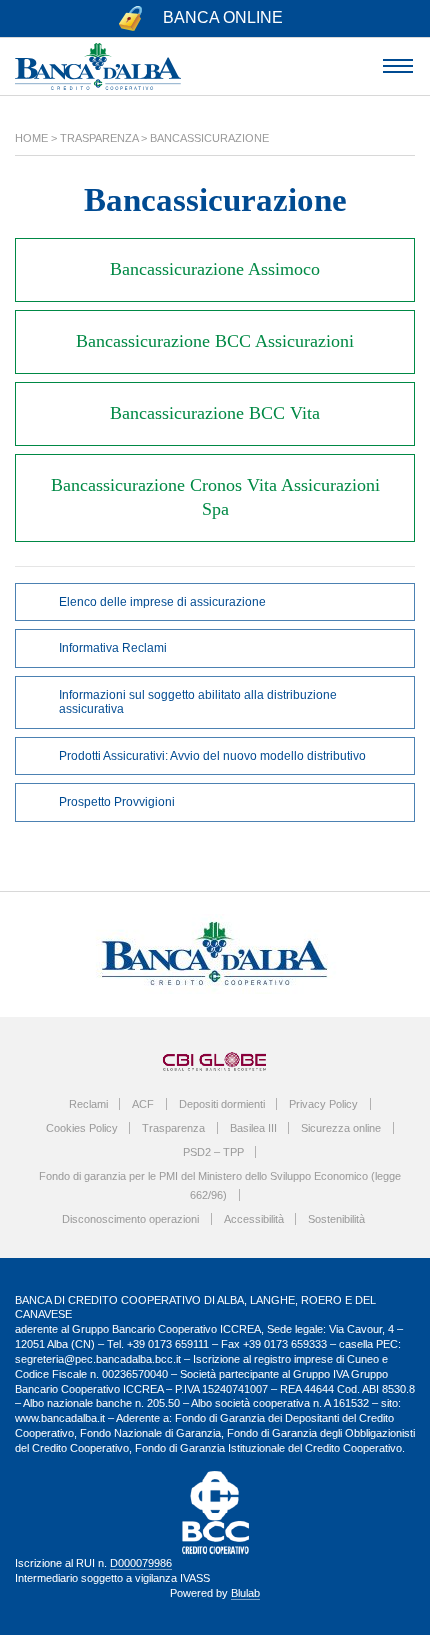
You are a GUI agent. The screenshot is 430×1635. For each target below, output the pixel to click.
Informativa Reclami (113, 648)
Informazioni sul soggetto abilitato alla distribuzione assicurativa (198, 702)
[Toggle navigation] (397, 67)
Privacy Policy (323, 1104)
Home (31, 138)
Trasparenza (99, 138)
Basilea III (253, 1128)
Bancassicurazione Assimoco (215, 269)
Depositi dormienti (222, 1104)
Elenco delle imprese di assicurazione (162, 602)
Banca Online (223, 17)
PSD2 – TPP (213, 1152)
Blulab (245, 1593)
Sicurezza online (341, 1128)
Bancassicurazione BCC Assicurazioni (215, 341)
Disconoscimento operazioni (130, 1219)
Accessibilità (254, 1219)
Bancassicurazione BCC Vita (215, 413)
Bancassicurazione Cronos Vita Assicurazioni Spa (215, 497)
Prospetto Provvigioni (117, 802)
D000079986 (141, 1563)
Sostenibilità (336, 1219)
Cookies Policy (82, 1128)
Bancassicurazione (209, 138)
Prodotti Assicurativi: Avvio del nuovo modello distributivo (212, 756)
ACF (143, 1104)
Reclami (88, 1104)
